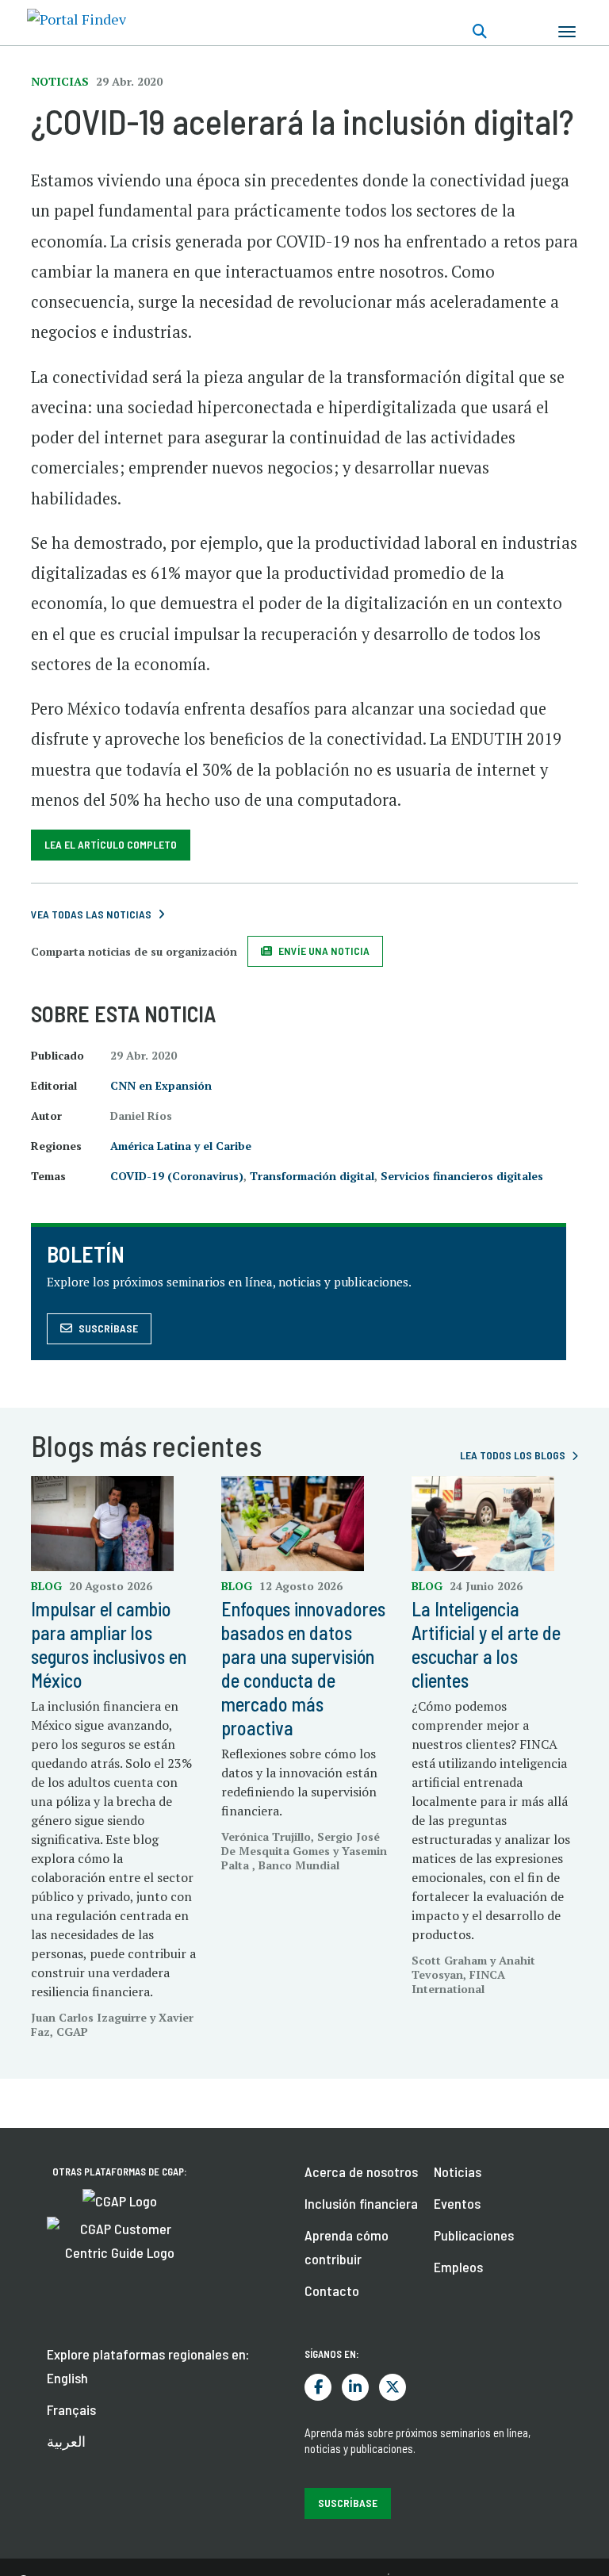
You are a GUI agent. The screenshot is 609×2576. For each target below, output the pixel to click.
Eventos (457, 2203)
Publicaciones (474, 2235)
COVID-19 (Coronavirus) (177, 1176)
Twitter (393, 2387)
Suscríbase (108, 1328)
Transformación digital (312, 1176)
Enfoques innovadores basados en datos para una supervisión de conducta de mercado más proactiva (303, 1668)
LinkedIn (355, 2387)
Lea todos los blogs (513, 1455)
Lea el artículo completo (111, 844)
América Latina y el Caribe (181, 1146)
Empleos (458, 2267)
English (67, 2378)
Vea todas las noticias (91, 914)
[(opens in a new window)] (120, 2199)
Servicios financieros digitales (462, 1176)
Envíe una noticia (324, 951)
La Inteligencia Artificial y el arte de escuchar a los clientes (486, 1644)
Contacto (332, 2290)
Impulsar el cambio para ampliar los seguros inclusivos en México (109, 1644)
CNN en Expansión (161, 1085)
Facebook (318, 2387)
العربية (66, 2441)
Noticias (458, 2172)
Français (71, 2409)
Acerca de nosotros (361, 2172)
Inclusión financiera (361, 2203)
